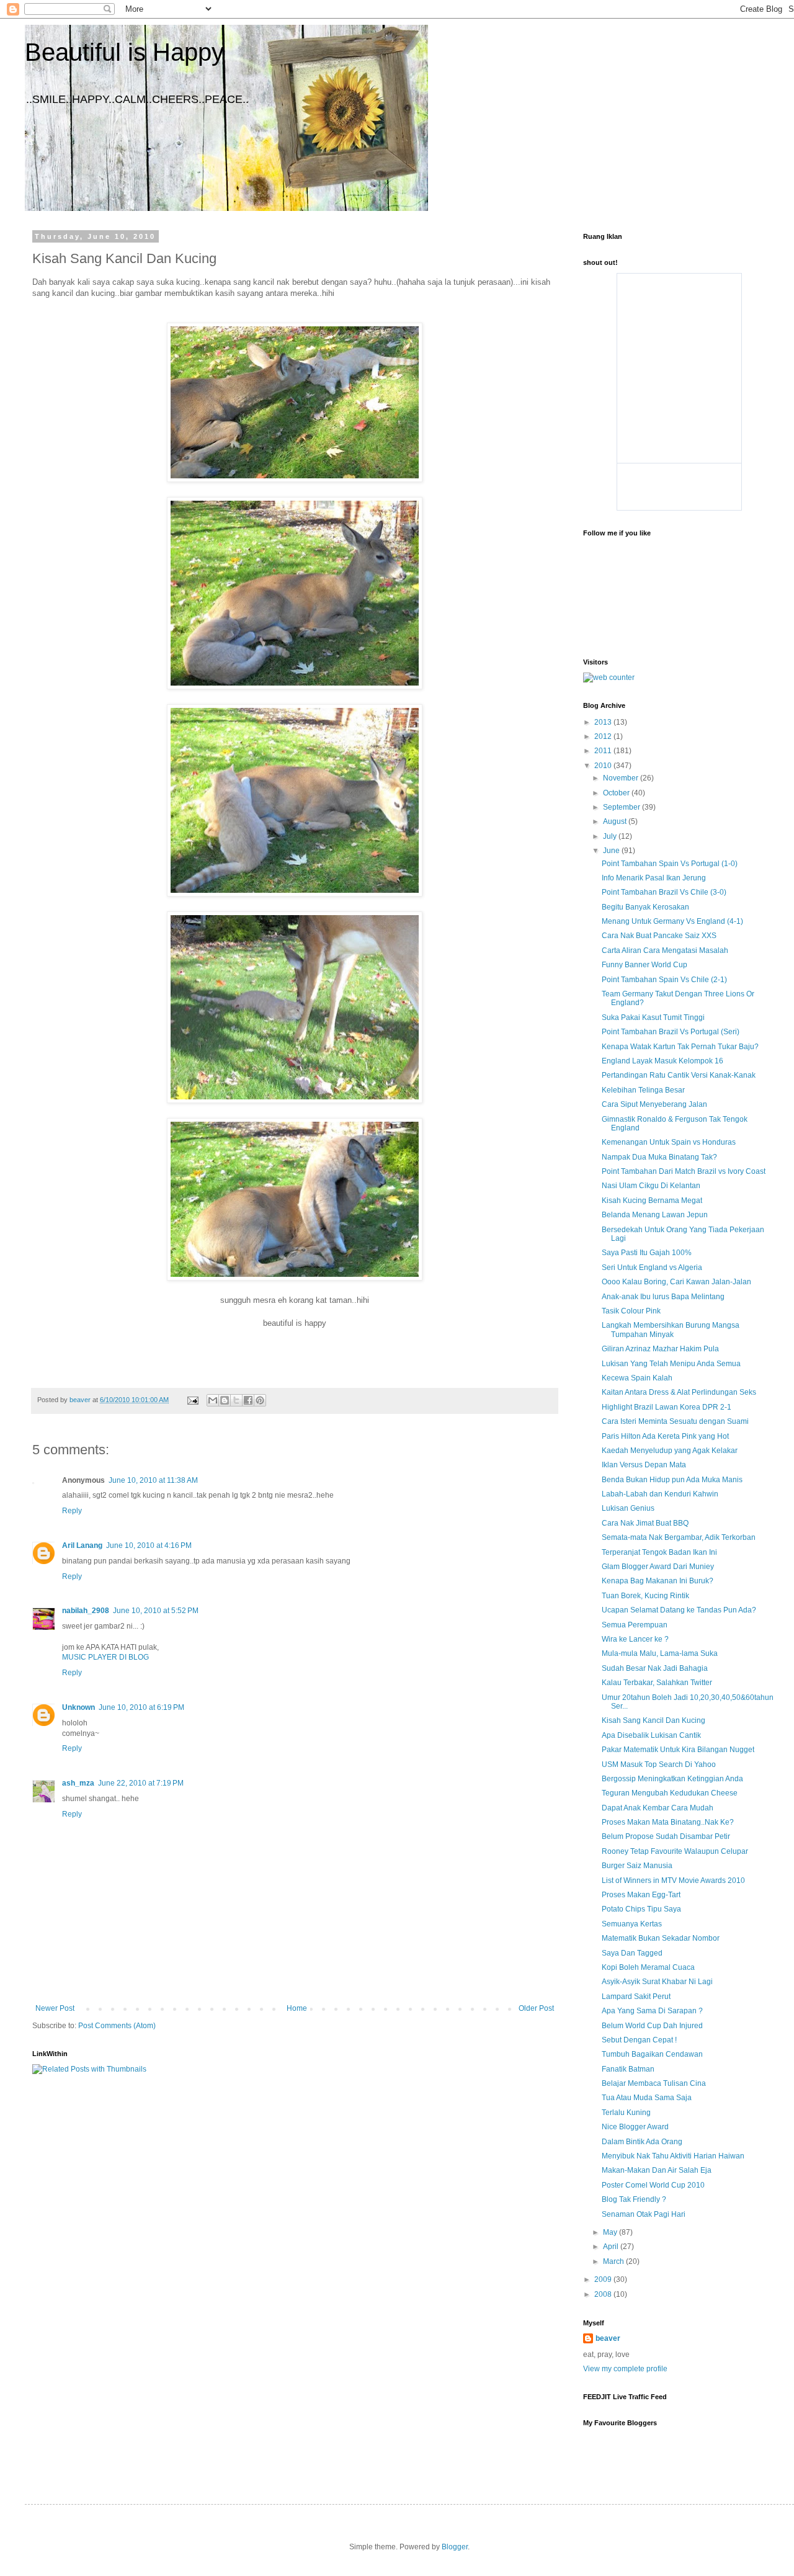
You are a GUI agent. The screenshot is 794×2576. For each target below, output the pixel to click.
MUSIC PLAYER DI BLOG (105, 1657)
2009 (604, 2279)
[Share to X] (236, 1400)
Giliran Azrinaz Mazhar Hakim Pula (660, 1349)
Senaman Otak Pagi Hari (644, 2214)
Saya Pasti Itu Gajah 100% (647, 1253)
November (622, 778)
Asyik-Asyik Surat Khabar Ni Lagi (657, 1982)
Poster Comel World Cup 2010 (653, 2185)
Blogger (455, 2547)
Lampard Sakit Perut (636, 1997)
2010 (604, 766)
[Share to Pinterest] (260, 1400)
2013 (604, 722)
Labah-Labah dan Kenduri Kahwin (660, 1494)
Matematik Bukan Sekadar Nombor (661, 1938)
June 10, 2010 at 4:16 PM (149, 1545)
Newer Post (55, 2008)
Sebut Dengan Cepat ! (639, 2040)
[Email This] (213, 1400)
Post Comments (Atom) (117, 2026)
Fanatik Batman (628, 2069)
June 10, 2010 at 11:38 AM (153, 1480)
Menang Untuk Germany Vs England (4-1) (672, 921)
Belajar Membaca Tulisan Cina (654, 2083)
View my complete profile (625, 2369)
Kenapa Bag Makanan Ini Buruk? (658, 1581)
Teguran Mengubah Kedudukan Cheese (670, 1793)
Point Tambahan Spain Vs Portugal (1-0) (670, 864)
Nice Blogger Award (635, 2127)
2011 (604, 751)
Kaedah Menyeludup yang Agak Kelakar (670, 1451)
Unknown (78, 1707)
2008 (604, 2294)
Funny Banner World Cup (645, 965)
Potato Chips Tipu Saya (641, 1909)
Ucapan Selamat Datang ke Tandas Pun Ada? (679, 1610)
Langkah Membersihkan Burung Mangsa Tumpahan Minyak (671, 1330)
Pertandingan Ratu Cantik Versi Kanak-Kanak (679, 1075)
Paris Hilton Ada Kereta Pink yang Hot (665, 1436)
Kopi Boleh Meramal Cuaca (648, 1967)
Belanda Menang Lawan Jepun (655, 1215)
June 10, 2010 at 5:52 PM (156, 1611)
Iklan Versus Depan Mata (644, 1465)
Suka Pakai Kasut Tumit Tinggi (653, 1017)
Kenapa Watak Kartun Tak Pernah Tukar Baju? (680, 1047)
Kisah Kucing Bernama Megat (652, 1201)
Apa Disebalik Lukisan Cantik (651, 1735)
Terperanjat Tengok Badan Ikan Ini (659, 1552)
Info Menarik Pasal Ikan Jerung (654, 878)
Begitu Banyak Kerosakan (645, 907)
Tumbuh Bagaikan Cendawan (652, 2054)
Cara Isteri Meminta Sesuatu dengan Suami (675, 1421)
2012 (604, 736)
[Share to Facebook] (248, 1400)
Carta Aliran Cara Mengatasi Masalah (665, 950)
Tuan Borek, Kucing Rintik (645, 1596)
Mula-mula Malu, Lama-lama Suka (660, 1653)
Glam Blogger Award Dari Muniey (658, 1567)
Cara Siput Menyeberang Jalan (654, 1104)
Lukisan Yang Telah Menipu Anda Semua (671, 1364)
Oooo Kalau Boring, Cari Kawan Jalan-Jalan (676, 1282)
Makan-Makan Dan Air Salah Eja (657, 2170)
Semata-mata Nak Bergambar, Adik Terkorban (679, 1537)
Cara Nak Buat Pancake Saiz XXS (659, 936)
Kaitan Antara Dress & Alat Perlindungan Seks (679, 1392)
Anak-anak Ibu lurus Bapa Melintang (663, 1297)
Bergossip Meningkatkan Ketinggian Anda (672, 1779)
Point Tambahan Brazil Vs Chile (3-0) (664, 892)
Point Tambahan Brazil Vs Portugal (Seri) (671, 1032)
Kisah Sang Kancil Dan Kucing (653, 1720)
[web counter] (609, 678)
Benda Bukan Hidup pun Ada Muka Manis (672, 1480)
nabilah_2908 (86, 1611)
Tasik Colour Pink (631, 1311)
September (622, 807)
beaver (608, 2338)
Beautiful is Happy (124, 52)
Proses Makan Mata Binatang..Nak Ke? (668, 1822)
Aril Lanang (82, 1545)
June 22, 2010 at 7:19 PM (141, 1783)
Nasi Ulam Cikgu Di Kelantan (651, 1186)
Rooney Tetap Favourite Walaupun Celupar (675, 1851)
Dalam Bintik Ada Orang (642, 2142)
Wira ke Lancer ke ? (635, 1639)
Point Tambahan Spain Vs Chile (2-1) (664, 980)
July (611, 836)
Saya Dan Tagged (632, 1953)
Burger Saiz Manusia (637, 1866)
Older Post (536, 2008)
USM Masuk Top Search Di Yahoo (659, 1764)
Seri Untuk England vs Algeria (652, 1268)
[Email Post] (192, 1400)
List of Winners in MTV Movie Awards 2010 (673, 1881)
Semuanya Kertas (632, 1924)
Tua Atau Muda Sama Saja (647, 2098)
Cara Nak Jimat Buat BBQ (645, 1523)
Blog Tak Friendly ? (634, 2199)
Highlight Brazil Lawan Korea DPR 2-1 (667, 1407)
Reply (72, 1511)
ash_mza (78, 1783)
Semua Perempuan (635, 1625)
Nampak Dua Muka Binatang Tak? (659, 1157)
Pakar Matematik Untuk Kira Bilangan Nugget (678, 1750)
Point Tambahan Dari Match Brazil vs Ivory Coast (684, 1171)
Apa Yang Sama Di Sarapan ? (652, 2011)
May (611, 2232)
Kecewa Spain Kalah (637, 1378)
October (617, 793)
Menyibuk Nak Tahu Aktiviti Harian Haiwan (673, 2156)
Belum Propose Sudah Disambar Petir (666, 1836)
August (616, 821)
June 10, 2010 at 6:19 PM (141, 1707)
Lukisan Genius (628, 1508)
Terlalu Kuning (626, 2113)
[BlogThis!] (225, 1400)
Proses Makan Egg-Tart (641, 1895)
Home (297, 2008)
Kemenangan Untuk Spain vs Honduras (669, 1142)
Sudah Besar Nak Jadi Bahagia (655, 1668)
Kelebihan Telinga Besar (643, 1090)
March (614, 2261)
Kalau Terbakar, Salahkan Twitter (657, 1683)
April (612, 2247)
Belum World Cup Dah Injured (652, 2026)
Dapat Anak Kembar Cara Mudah (658, 1808)
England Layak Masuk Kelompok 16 (662, 1061)
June (612, 851)
